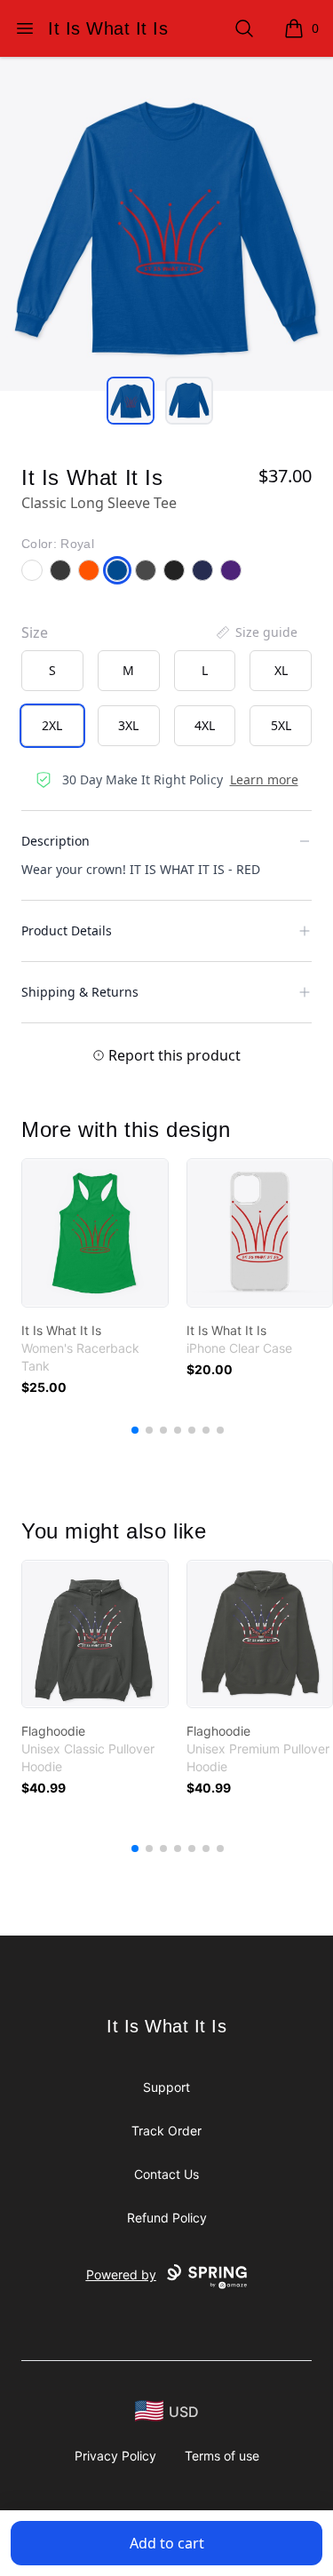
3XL (128, 725)
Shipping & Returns (80, 992)
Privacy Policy (115, 2456)
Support (166, 2087)
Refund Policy (167, 2218)
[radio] (52, 671)
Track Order (166, 2131)
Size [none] (35, 632)
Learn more (264, 779)
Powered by (121, 2274)
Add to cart (167, 2543)
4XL (205, 725)
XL (281, 670)
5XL (281, 725)
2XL (52, 725)
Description (55, 841)
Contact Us (166, 2174)
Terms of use (222, 2456)
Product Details (67, 930)
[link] (95, 1233)
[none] (256, 632)
